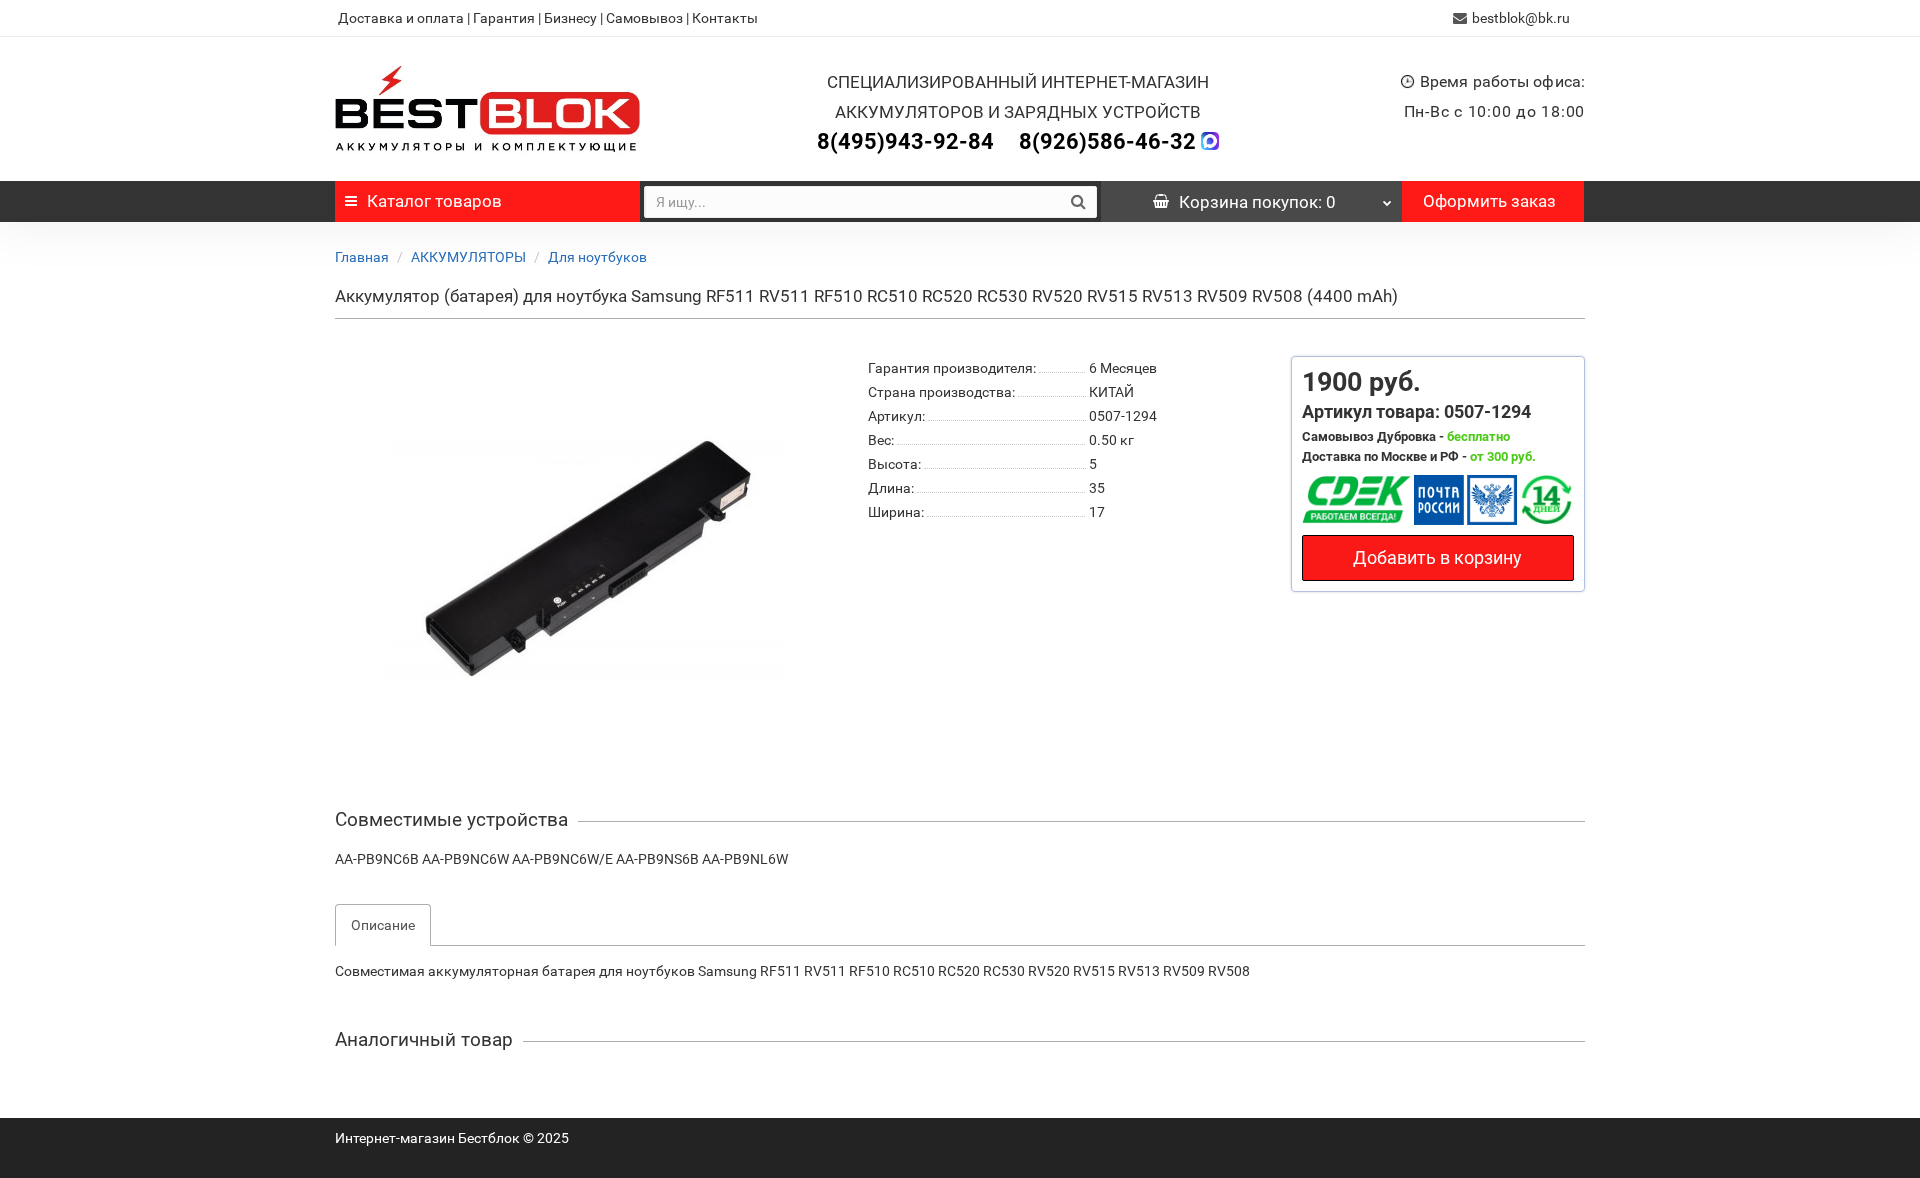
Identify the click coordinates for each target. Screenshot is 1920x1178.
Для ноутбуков (597, 257)
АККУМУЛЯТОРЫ (468, 257)
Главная (362, 257)
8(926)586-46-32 (1107, 141)
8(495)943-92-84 (905, 141)
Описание (383, 925)
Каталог (434, 201)
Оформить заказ (1489, 201)
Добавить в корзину (1437, 557)
